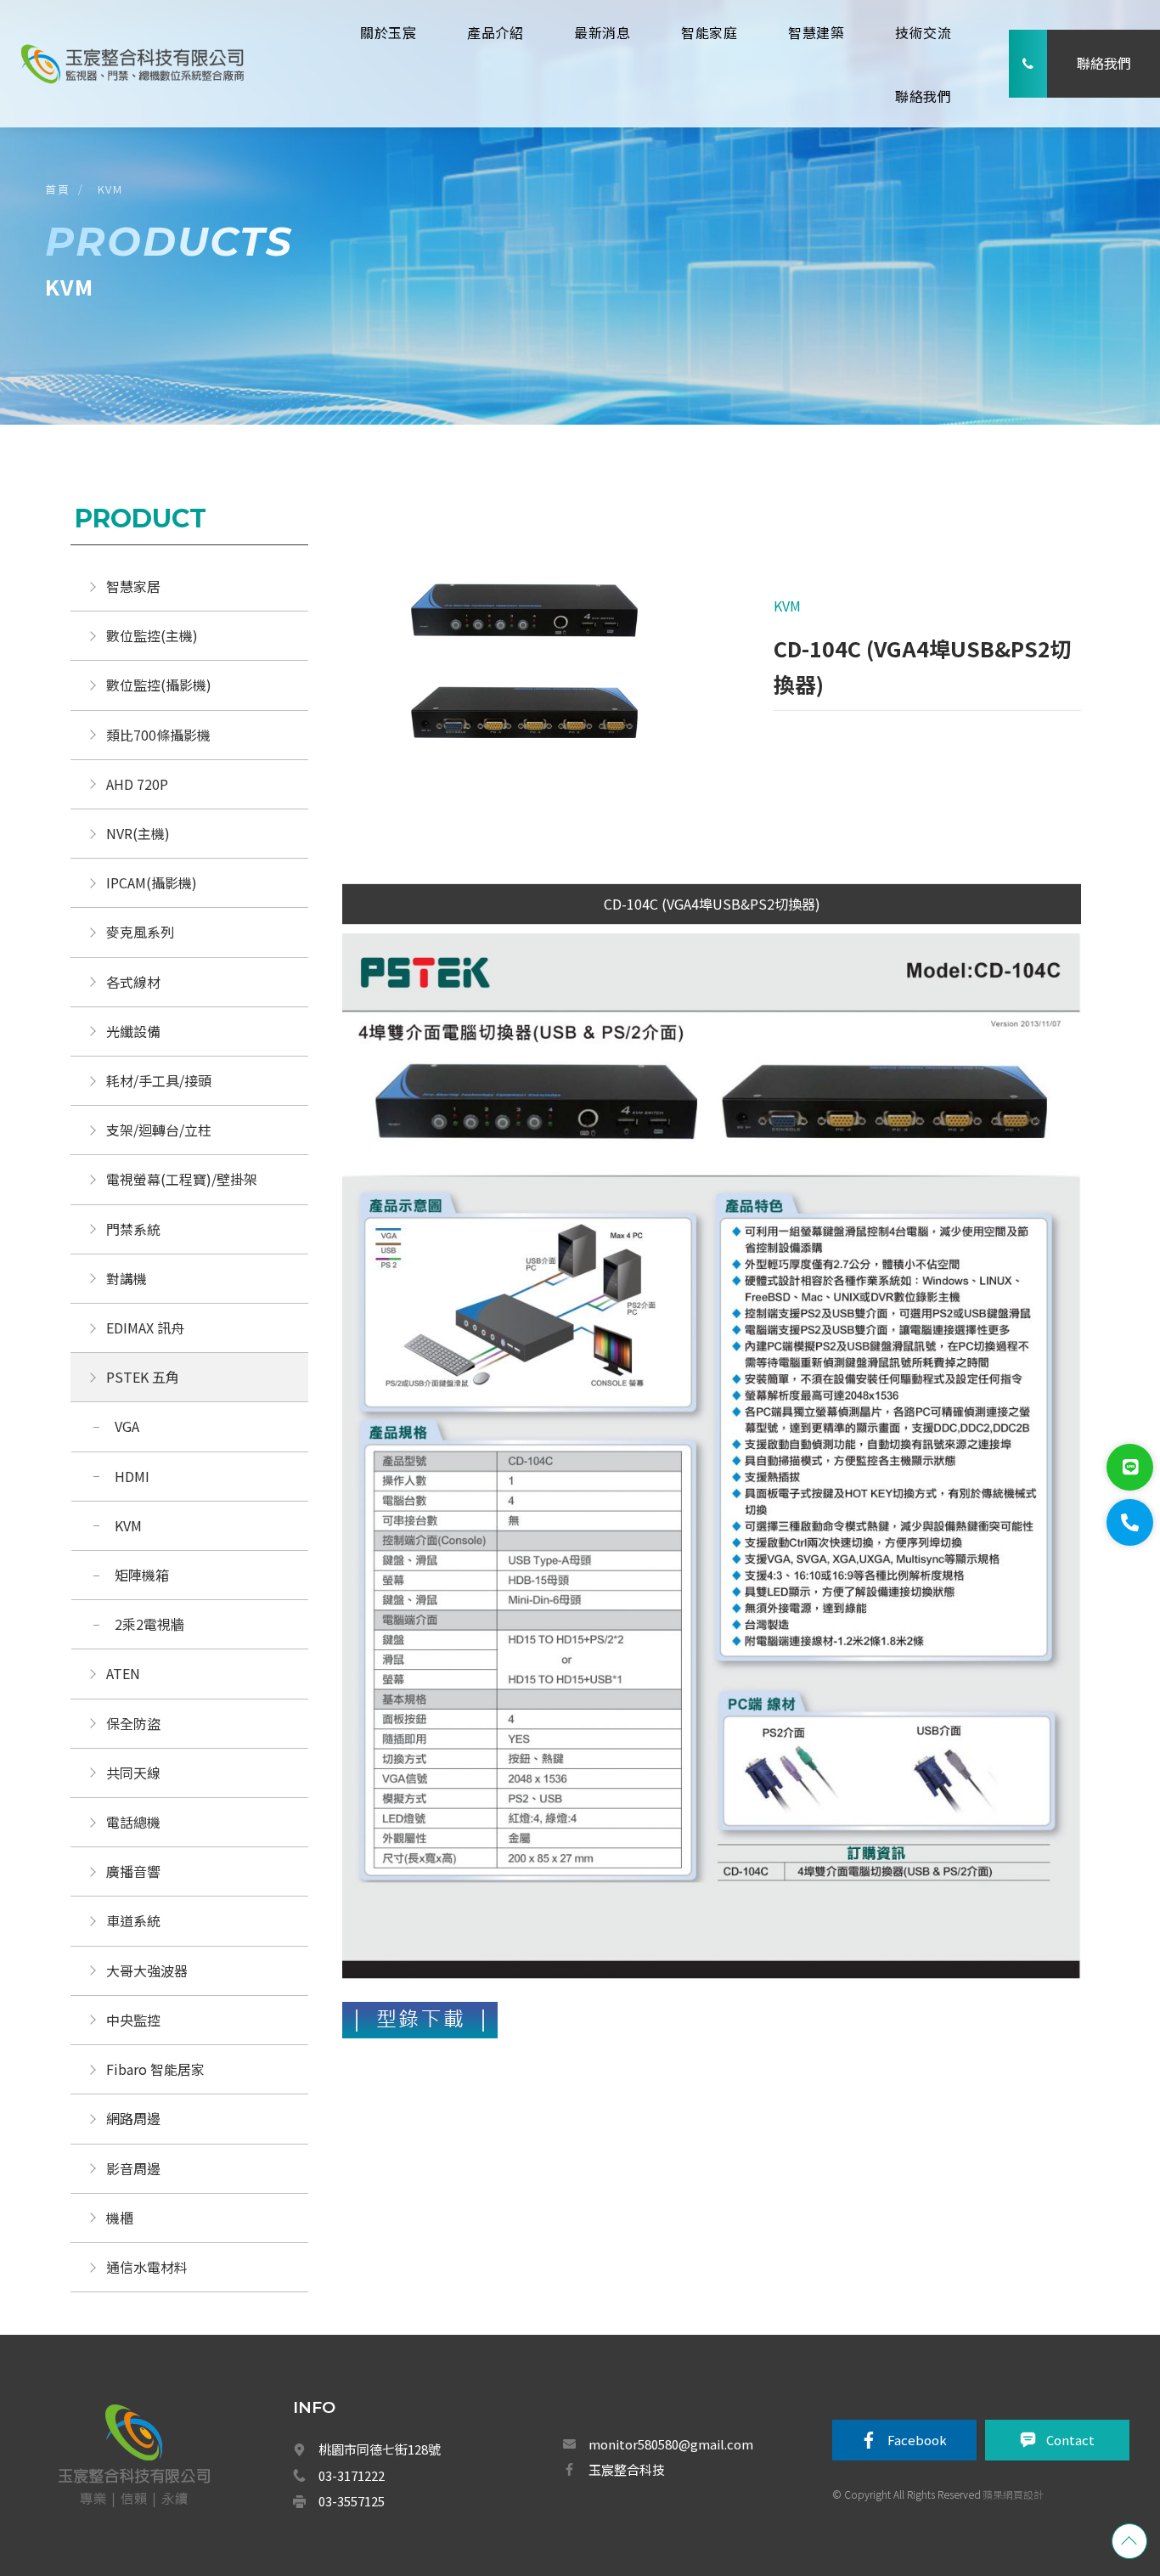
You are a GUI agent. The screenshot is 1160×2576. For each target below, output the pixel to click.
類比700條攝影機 (158, 735)
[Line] (1130, 1467)
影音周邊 (133, 2168)
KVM (110, 189)
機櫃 (120, 2218)
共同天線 (133, 1773)
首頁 (57, 189)
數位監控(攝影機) (159, 685)
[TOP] (1129, 2541)
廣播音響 (133, 1871)
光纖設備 (133, 1031)
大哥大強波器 (147, 1970)
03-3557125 (352, 2501)
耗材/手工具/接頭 (159, 1080)
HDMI (132, 1476)
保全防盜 (133, 1723)
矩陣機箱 (142, 1575)
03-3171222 (352, 2475)
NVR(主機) (138, 833)
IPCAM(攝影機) (152, 882)
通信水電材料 (147, 2267)
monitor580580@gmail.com (671, 2444)
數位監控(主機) (152, 635)
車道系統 (133, 1920)
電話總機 (133, 1822)
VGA (127, 1426)
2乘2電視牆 (149, 1624)
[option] (527, 671)
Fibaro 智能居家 (155, 2069)
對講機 (127, 1278)
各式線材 (133, 982)
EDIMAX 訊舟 (145, 1327)
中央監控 (135, 2020)
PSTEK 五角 (143, 1377)
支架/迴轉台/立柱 (159, 1130)
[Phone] (1130, 1522)
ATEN (123, 1673)
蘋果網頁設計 (1013, 2494)
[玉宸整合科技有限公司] (132, 63)
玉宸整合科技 (627, 2469)
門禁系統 (133, 1229)
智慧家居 (133, 586)
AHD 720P (137, 784)
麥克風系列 (140, 932)
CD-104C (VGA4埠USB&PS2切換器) (712, 904)
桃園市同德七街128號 (380, 2449)
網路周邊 (133, 2118)
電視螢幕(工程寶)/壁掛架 (182, 1179)
